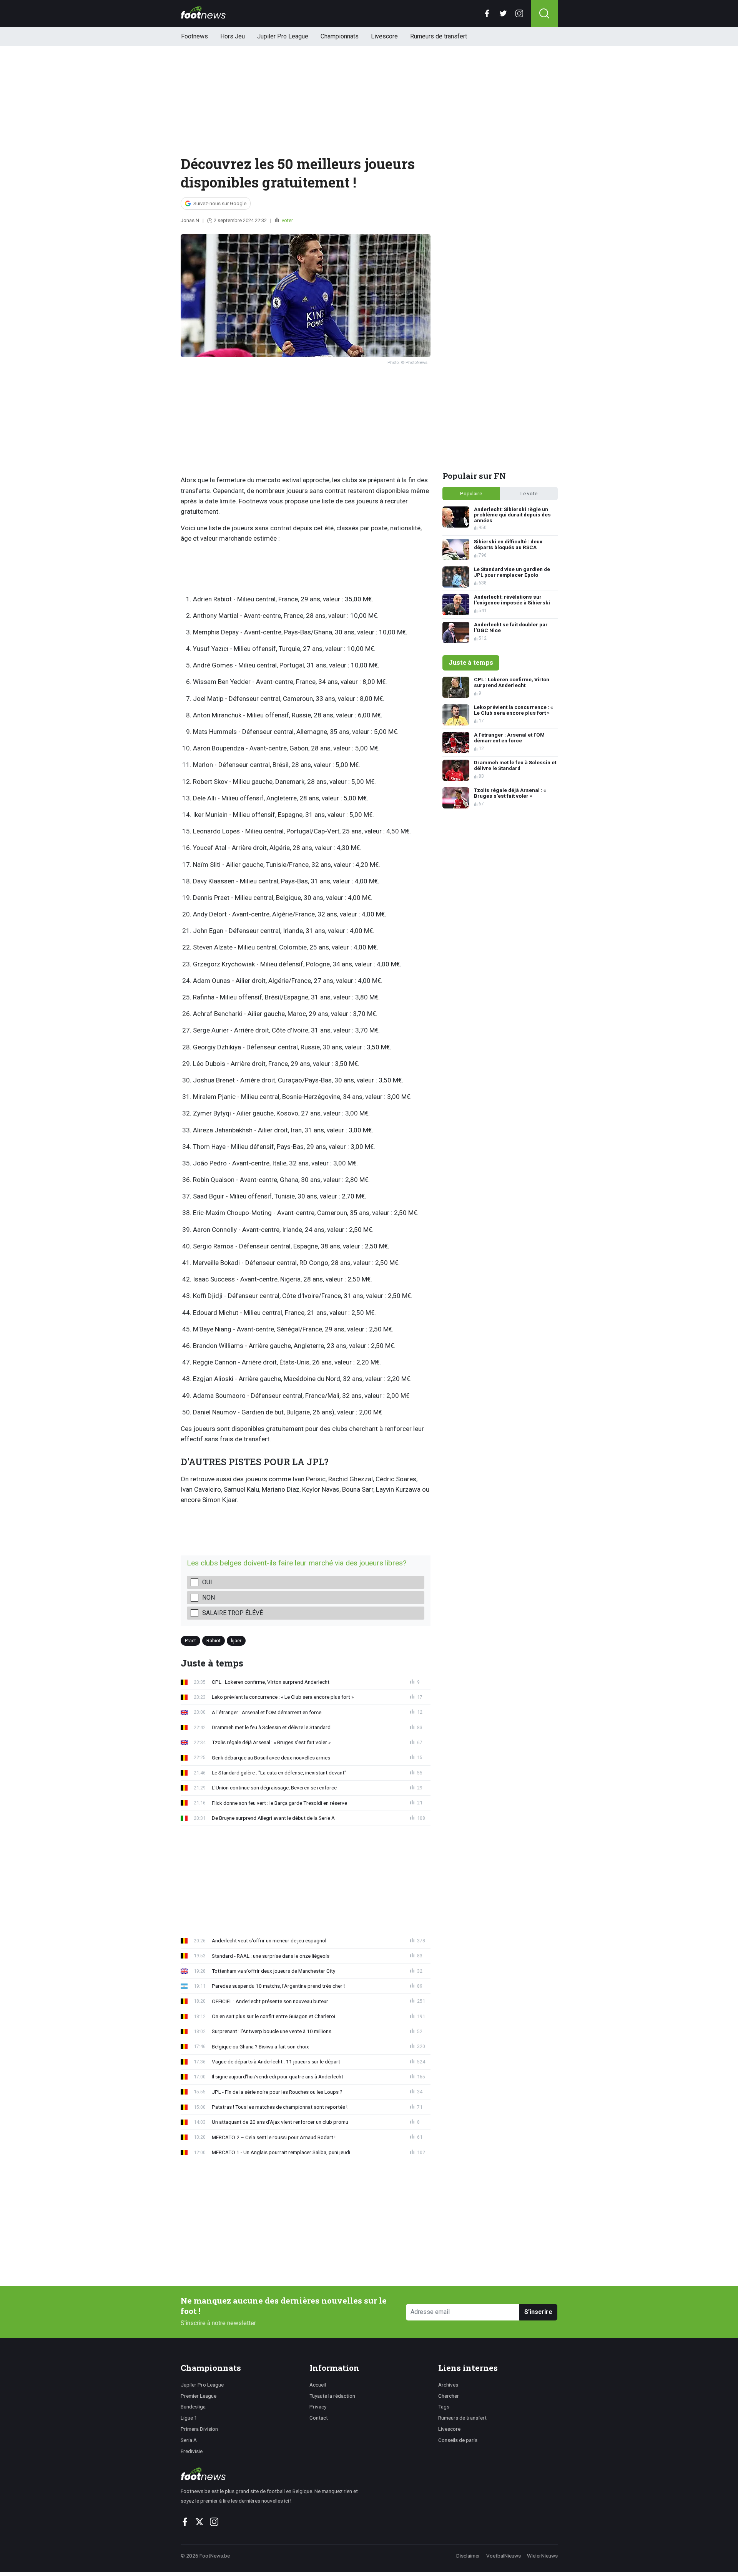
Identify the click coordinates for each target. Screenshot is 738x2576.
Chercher (449, 2396)
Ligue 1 (189, 2418)
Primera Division (199, 2429)
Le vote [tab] (529, 493)
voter (287, 220)
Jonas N (190, 220)
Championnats (340, 36)
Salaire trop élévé (233, 1613)
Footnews (194, 36)
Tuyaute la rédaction (332, 2396)
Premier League (199, 2396)
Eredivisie (192, 2451)
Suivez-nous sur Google (220, 203)
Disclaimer (468, 2556)
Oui (207, 1582)
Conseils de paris (458, 2440)
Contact (319, 2418)
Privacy (318, 2407)
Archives (448, 2385)
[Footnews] (273, 2474)
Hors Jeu (233, 36)
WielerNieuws (542, 2556)
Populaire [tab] (471, 493)
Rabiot (214, 1641)
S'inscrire (538, 2312)
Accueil (318, 2385)
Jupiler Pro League (283, 36)
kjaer (236, 1641)
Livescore (384, 36)
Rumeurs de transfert (439, 36)
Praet (190, 1641)
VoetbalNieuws (504, 2556)
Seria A (189, 2440)
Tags (444, 2407)
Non (209, 1598)
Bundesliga (193, 2407)
